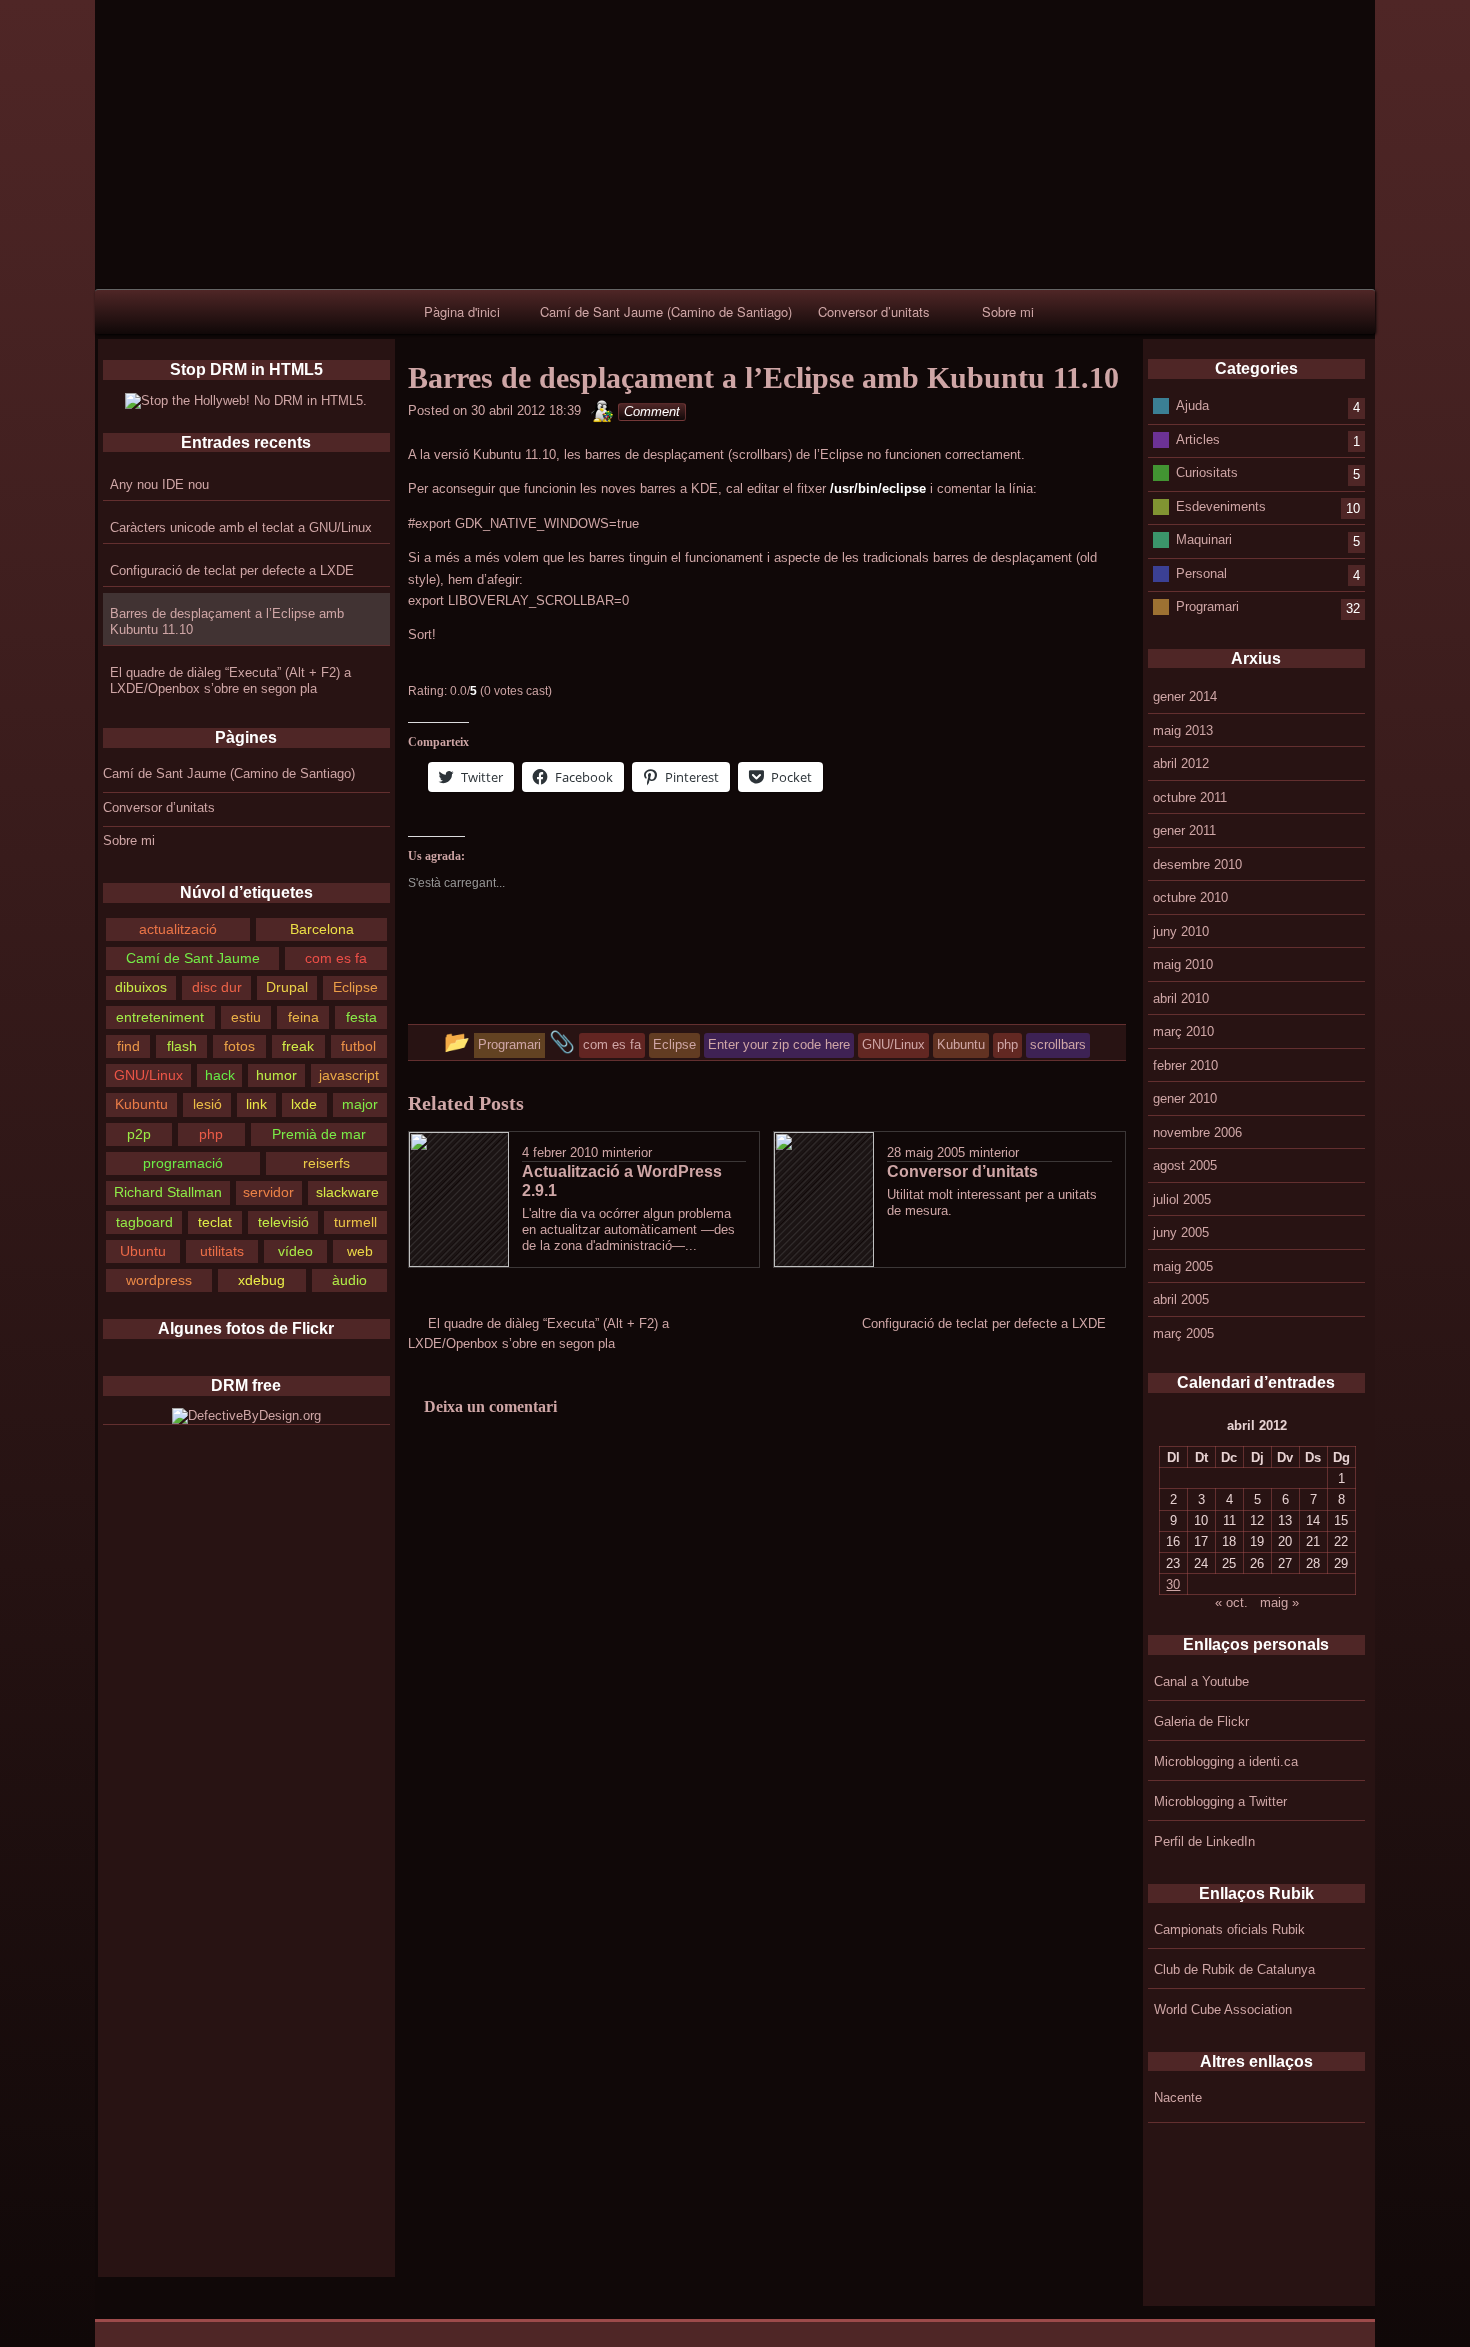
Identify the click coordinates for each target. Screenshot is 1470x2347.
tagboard (144, 1222)
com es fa (336, 958)
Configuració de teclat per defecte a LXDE (232, 570)
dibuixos (141, 987)
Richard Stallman (168, 1192)
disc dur (217, 987)
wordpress (159, 1280)
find (128, 1046)
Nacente (1178, 2097)
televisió (283, 1222)
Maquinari (1204, 539)
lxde (304, 1104)
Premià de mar (319, 1134)
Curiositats (1207, 472)
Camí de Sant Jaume (193, 958)
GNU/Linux (148, 1075)
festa (361, 1017)
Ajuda (1192, 405)
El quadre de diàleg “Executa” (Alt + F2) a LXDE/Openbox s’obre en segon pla (230, 680)
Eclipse (355, 987)
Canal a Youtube (1201, 1681)
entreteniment (160, 1017)
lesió (207, 1104)
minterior (627, 1152)
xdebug (261, 1280)
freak (298, 1046)
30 (1173, 1584)
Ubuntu (143, 1251)
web (360, 1251)
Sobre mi (1008, 311)
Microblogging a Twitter (1220, 1801)
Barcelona (322, 929)
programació (183, 1163)
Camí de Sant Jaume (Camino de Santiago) (666, 311)
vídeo (295, 1251)
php (211, 1134)
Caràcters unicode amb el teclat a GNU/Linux (241, 527)
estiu (246, 1017)
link (256, 1104)
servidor (268, 1192)
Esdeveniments (1221, 505)
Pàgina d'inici (462, 311)
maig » (1279, 1602)
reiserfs (326, 1163)
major (360, 1104)
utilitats (222, 1251)
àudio (349, 1280)
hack (220, 1075)
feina (303, 1017)
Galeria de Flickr (1201, 1721)
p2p (139, 1134)
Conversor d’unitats (874, 311)
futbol (358, 1046)
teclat (215, 1222)
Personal (1201, 572)
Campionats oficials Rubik (1229, 1929)
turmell (355, 1222)
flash (182, 1046)
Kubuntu (141, 1104)
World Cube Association (1223, 2009)
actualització (178, 929)
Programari (1207, 606)
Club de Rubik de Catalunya (1234, 1969)
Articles (1198, 438)
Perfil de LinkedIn (1204, 1841)
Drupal (287, 987)
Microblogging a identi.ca (1226, 1761)
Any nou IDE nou (159, 484)
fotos (239, 1046)
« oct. (1231, 1602)
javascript (349, 1075)
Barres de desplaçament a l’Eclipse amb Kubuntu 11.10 (227, 621)
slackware (347, 1192)
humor (276, 1075)
